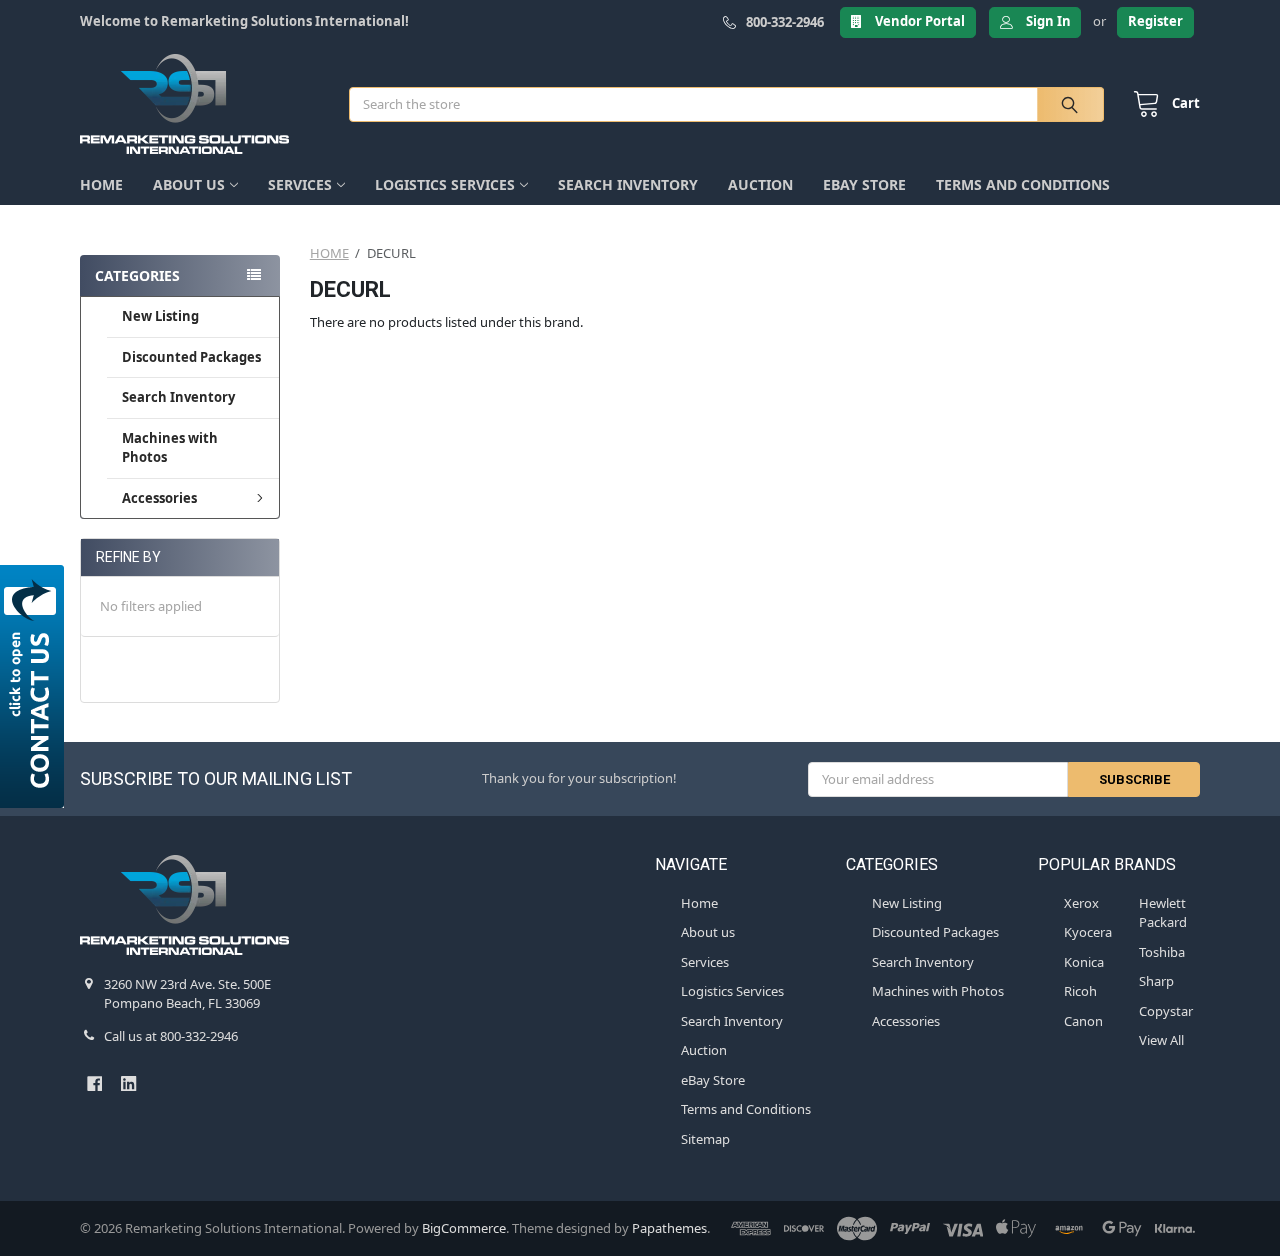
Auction (760, 184)
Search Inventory (628, 184)
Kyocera (1088, 932)
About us (189, 184)
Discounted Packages (191, 357)
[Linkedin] (128, 1083)
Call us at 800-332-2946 (171, 1036)
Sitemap (705, 1139)
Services (300, 184)
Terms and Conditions (1023, 184)
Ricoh (1080, 991)
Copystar (1166, 1011)
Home (101, 184)
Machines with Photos (170, 448)
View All (1161, 1040)
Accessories (159, 498)
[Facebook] (94, 1083)
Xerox (1081, 903)
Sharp (1156, 981)
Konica (1084, 962)
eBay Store (864, 184)
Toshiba (1162, 952)
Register (1155, 21)
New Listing (160, 316)
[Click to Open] (35, 686)
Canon (1083, 1021)
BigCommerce (464, 1228)
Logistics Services (445, 184)
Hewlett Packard (1163, 913)
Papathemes (669, 1228)
